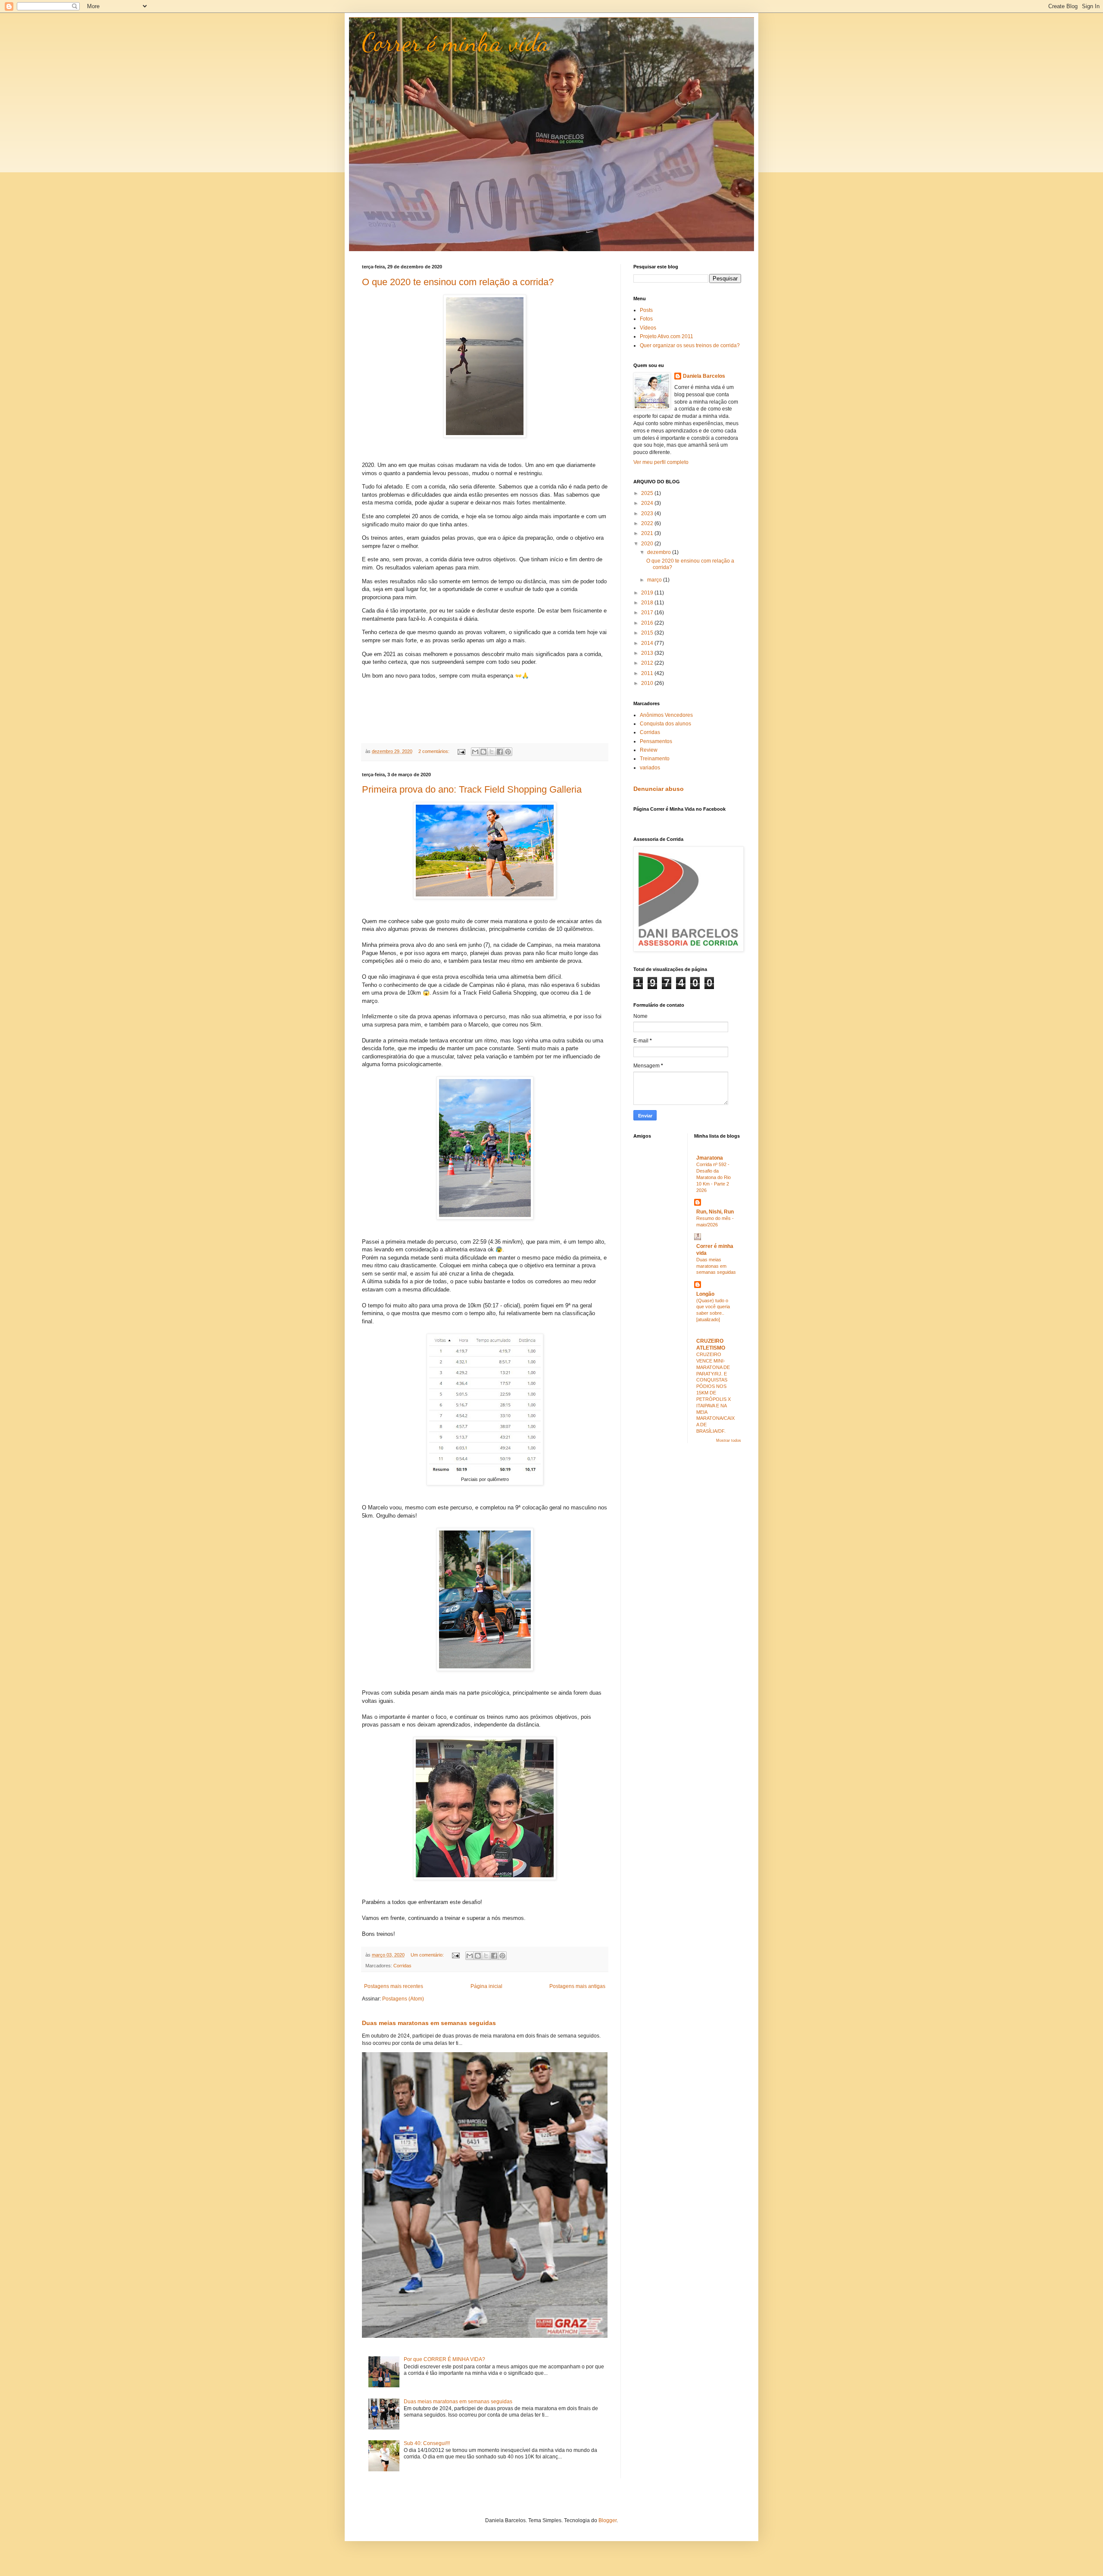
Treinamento (655, 759)
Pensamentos (656, 741)
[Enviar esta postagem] (461, 751)
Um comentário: (428, 1955)
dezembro (660, 552)
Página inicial (486, 1986)
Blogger (608, 2520)
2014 (648, 643)
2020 (648, 544)
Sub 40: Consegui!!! (427, 2443)
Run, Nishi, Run (715, 1212)
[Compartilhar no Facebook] (500, 752)
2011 (648, 673)
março (655, 580)
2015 (648, 633)
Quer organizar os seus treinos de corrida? (690, 345)
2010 (648, 683)
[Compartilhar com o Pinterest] (508, 752)
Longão (705, 1294)
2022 (648, 523)
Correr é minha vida (456, 42)
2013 (648, 653)
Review (649, 750)
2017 (648, 613)
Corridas (402, 1966)
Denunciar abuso (659, 789)
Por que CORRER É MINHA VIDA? (444, 2359)
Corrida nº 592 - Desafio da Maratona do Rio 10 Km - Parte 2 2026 (714, 1177)
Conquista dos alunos (665, 724)
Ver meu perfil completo (661, 462)
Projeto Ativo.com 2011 (667, 336)
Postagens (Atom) (403, 1999)
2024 (648, 503)
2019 (648, 593)
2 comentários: (435, 751)
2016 (648, 623)
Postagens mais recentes (394, 1986)
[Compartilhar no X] (492, 752)
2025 (648, 493)
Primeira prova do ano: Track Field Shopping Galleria (472, 789)
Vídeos (648, 328)
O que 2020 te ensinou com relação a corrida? (458, 282)
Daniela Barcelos (704, 376)
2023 (648, 513)
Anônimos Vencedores (666, 715)
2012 (648, 663)
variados (650, 768)
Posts (646, 310)
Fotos (646, 319)
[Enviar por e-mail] (475, 752)
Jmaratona (710, 1158)
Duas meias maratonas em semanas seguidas (429, 2023)
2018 (648, 603)
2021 (648, 533)
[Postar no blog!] (483, 752)
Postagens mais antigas (577, 1986)
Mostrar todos (729, 1440)
